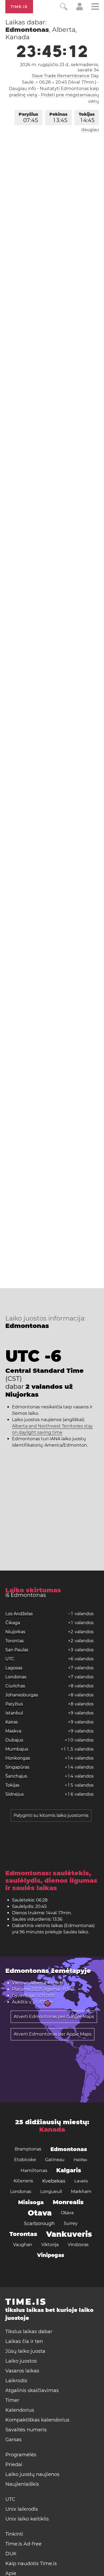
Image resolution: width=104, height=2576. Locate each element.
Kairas (12, 1722)
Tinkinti (14, 2534)
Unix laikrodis (22, 2509)
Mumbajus (17, 1749)
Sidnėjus (15, 1794)
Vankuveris (69, 2234)
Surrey (71, 2223)
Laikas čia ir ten (24, 2341)
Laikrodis (16, 2381)
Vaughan (23, 2245)
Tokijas (87, 118)
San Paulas (17, 1650)
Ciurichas (15, 1686)
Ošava (67, 2213)
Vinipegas (51, 2255)
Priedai (14, 2465)
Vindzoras (78, 2245)
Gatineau (55, 2160)
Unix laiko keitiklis (27, 2519)
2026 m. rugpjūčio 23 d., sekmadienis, (59, 67)
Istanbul (14, 1713)
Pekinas (58, 118)
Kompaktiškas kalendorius (37, 2420)
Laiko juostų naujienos (32, 2474)
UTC (10, 1659)
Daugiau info (22, 89)
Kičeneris (23, 2181)
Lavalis (81, 2181)
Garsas (13, 2440)
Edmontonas (69, 2149)
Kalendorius (20, 2410)
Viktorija (50, 2245)
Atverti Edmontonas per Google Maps (54, 2017)
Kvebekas (54, 2181)
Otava (40, 2213)
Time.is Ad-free (23, 2544)
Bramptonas (28, 2149)
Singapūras (17, 1767)
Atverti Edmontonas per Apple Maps (53, 2034)
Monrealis (68, 2202)
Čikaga (13, 1623)
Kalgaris (69, 2170)
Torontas (15, 1641)
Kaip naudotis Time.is (31, 2564)
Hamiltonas (34, 2170)
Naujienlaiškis (22, 2484)
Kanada (52, 2129)
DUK (11, 2554)
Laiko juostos (21, 2361)
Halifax (80, 2160)
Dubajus (14, 1740)
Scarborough (39, 2224)
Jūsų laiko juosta (25, 2351)
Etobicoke (25, 2160)
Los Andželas (19, 1614)
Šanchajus (16, 1776)
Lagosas (14, 1668)
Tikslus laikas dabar (29, 2332)
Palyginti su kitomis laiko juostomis (51, 1815)
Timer (12, 2400)
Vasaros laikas (22, 2371)
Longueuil (51, 2192)
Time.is (19, 7)
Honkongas (18, 1758)
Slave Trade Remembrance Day (65, 76)
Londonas (16, 1677)
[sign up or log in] (80, 9)
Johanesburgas (22, 1695)
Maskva (13, 1731)
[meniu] (95, 7)
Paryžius (28, 118)
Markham (81, 2192)
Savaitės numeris (26, 2430)
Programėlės (21, 2455)
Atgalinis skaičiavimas (32, 2390)
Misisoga (31, 2202)
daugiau (90, 130)
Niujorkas (15, 1632)
